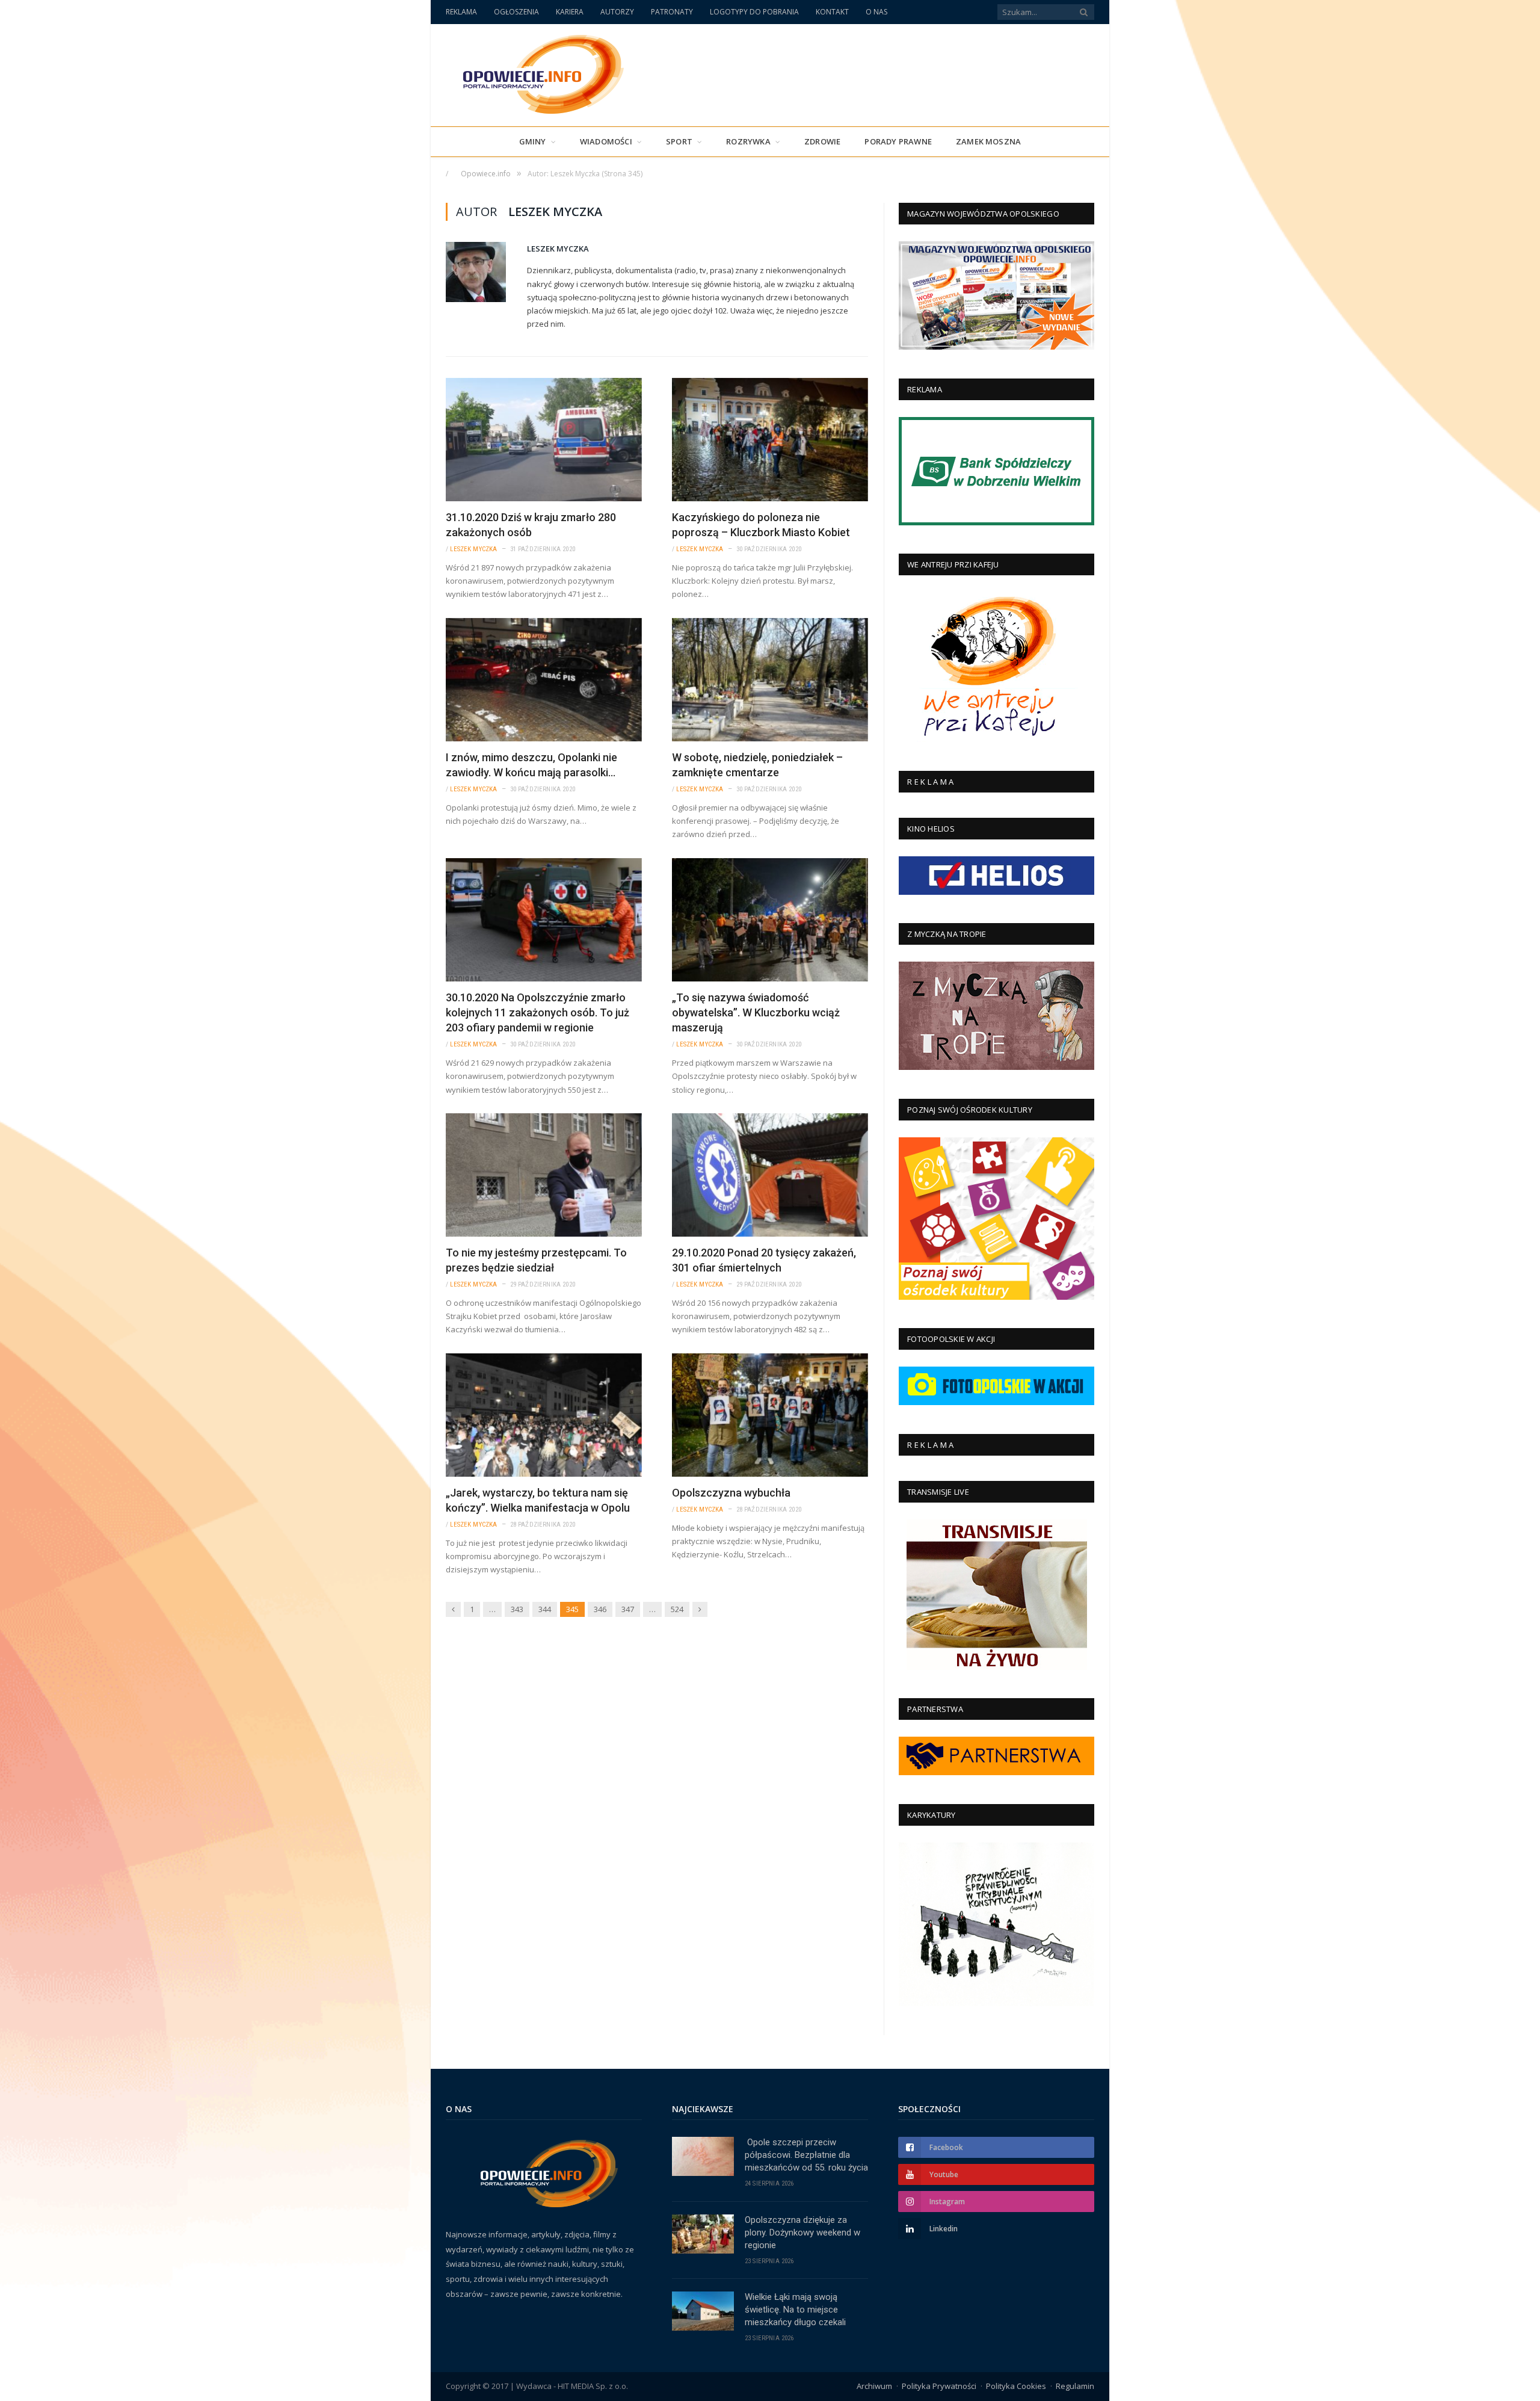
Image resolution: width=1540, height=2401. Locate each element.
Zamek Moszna (988, 141)
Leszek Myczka (558, 249)
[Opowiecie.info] (537, 73)
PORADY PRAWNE (898, 141)
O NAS (876, 12)
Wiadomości (606, 141)
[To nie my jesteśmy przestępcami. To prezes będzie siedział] (544, 1175)
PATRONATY (672, 12)
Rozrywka (748, 141)
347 (628, 1609)
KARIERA (570, 12)
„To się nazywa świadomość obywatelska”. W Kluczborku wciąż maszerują (756, 1012)
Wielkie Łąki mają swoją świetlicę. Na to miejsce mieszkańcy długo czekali (795, 2310)
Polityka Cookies (1016, 2386)
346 (600, 1609)
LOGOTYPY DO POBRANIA (754, 12)
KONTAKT (832, 12)
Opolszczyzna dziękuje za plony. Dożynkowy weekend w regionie (802, 2233)
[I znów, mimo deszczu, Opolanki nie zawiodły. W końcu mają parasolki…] (544, 680)
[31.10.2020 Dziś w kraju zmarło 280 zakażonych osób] (544, 440)
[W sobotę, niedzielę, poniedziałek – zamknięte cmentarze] (770, 680)
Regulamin (1075, 2386)
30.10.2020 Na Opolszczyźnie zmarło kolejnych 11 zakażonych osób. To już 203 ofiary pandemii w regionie (537, 1012)
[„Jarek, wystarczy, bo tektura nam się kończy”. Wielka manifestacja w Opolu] (544, 1415)
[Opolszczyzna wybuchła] (770, 1415)
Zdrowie (822, 141)
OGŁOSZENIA (516, 12)
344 (545, 1609)
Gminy (533, 141)
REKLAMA (461, 12)
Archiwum (874, 2386)
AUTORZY (617, 12)
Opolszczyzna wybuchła (731, 1493)
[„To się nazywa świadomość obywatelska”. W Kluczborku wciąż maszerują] (770, 920)
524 (677, 1609)
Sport (679, 141)
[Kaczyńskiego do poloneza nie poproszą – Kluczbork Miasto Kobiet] (770, 440)
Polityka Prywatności (939, 2386)
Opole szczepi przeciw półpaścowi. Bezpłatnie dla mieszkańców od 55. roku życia (806, 2155)
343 (517, 1609)
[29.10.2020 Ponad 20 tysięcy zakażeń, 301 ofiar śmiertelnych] (770, 1175)
